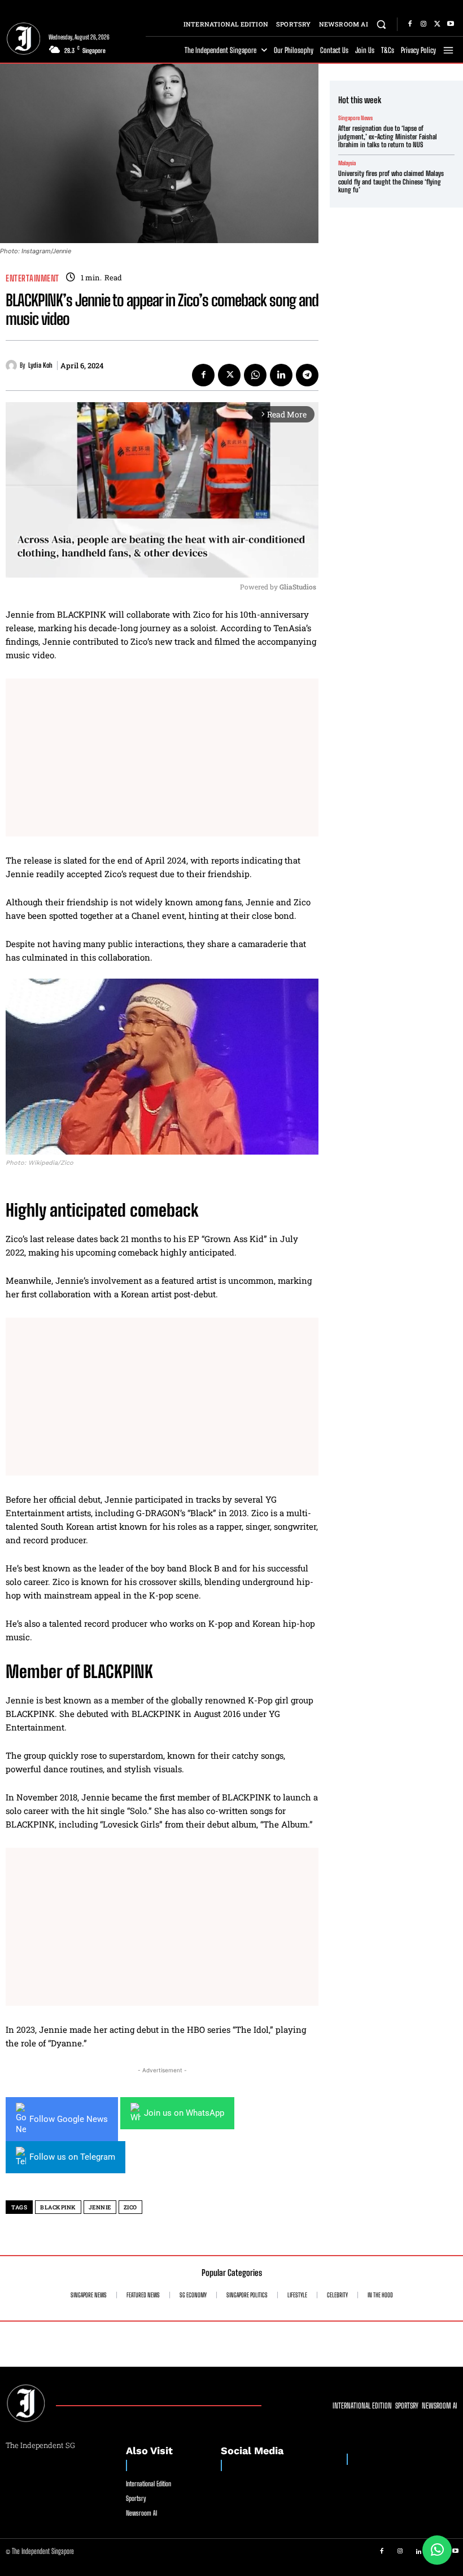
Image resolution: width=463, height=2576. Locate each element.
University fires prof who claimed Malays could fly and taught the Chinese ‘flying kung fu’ (391, 182)
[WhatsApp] (255, 375)
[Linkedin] (281, 375)
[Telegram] (307, 375)
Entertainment (32, 278)
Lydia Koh (40, 366)
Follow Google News (69, 2119)
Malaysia (347, 163)
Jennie (100, 2207)
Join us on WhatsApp (184, 2113)
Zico (130, 2207)
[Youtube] (451, 24)
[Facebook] (410, 24)
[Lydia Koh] (13, 366)
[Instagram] (423, 24)
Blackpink (58, 2207)
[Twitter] (437, 24)
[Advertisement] (162, 758)
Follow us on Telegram (72, 2157)
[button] (381, 24)
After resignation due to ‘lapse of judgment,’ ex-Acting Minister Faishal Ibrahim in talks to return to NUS (388, 136)
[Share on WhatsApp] (437, 2550)
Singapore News (355, 118)
